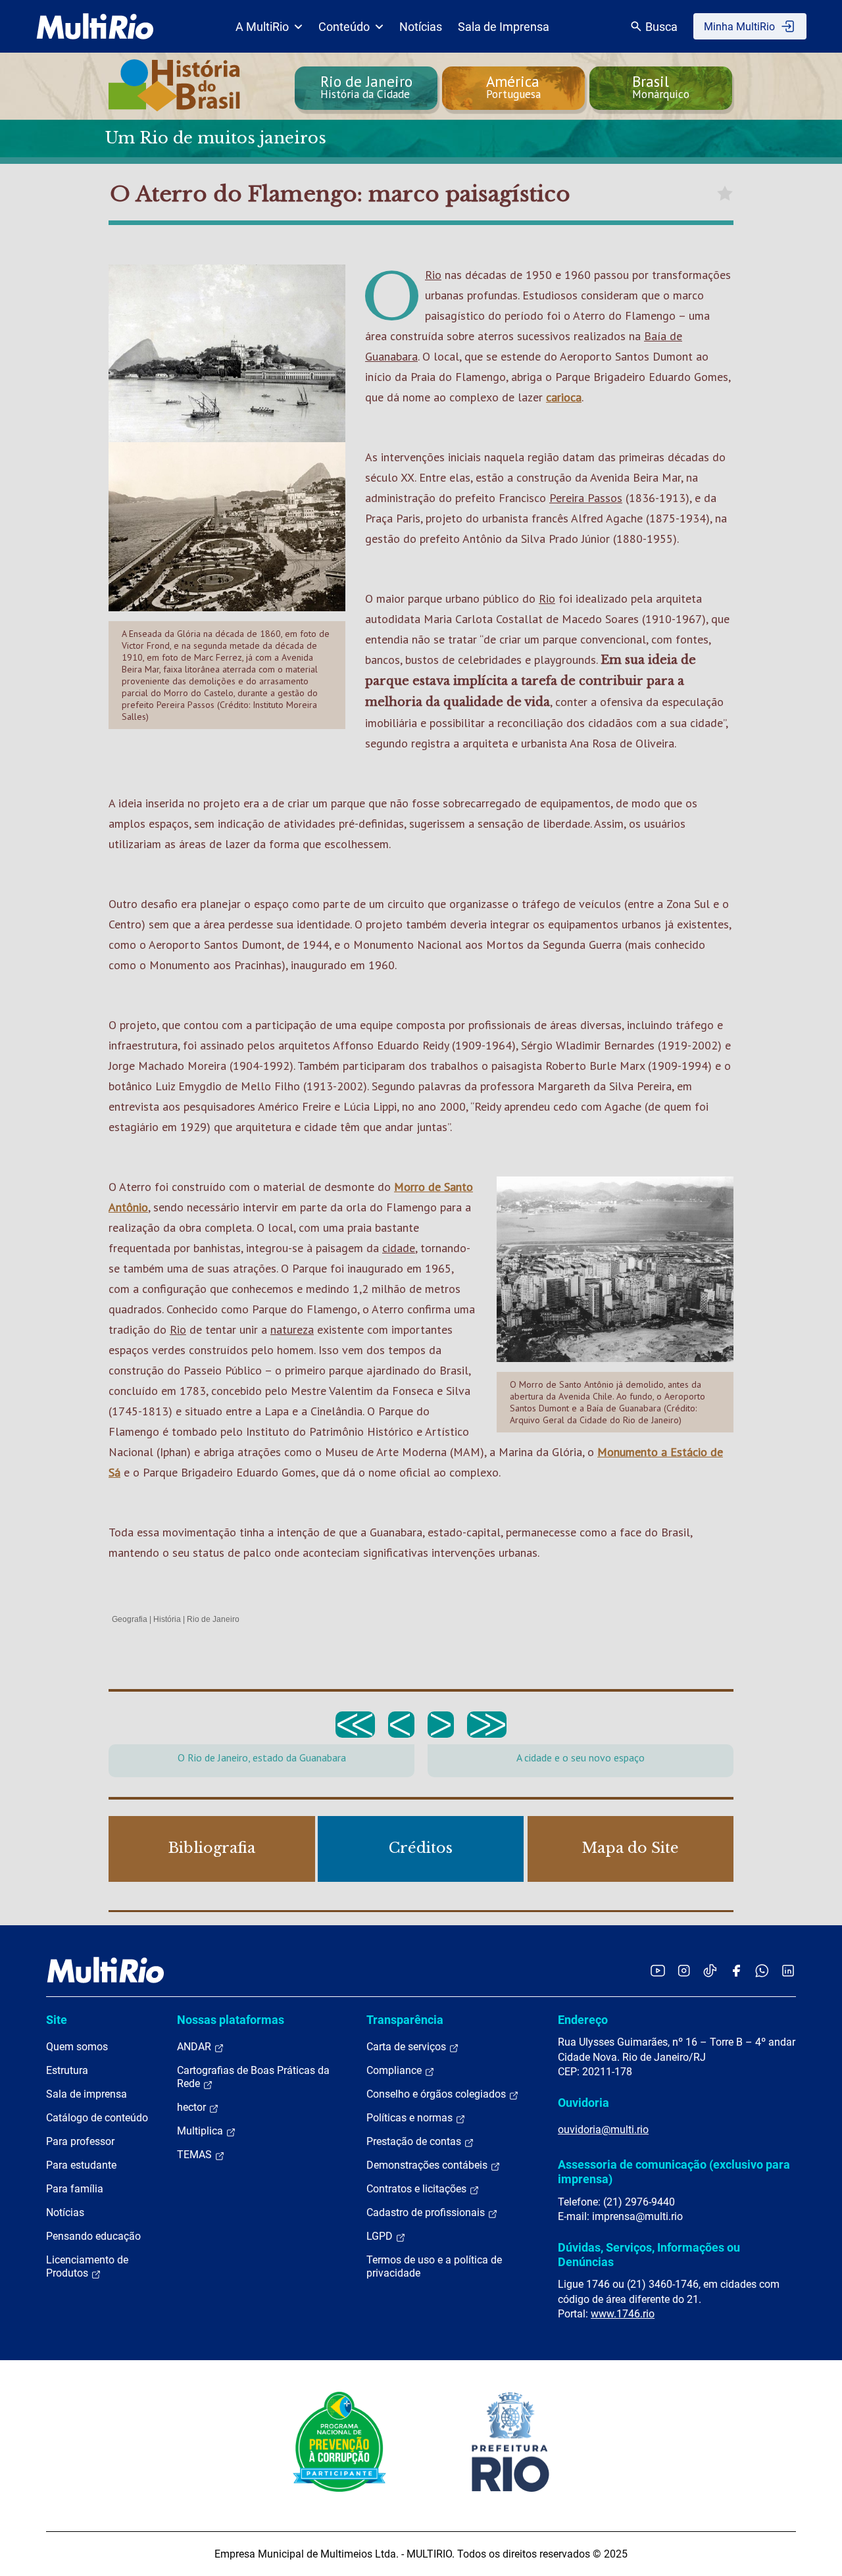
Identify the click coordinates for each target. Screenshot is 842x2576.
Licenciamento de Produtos (87, 2266)
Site (57, 2020)
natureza (292, 1329)
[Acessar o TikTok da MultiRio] (710, 1970)
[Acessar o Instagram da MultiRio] (684, 1970)
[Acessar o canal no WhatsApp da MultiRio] (762, 1970)
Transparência (405, 2020)
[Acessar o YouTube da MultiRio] (658, 1970)
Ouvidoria (583, 2103)
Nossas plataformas (231, 2020)
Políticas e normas (411, 2118)
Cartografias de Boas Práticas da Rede (253, 2077)
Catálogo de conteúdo (97, 2118)
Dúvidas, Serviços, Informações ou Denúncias (649, 2255)
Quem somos (77, 2047)
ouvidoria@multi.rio (603, 2130)
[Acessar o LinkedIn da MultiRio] (788, 1970)
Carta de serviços (408, 2047)
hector (193, 2107)
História (167, 1619)
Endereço (583, 2020)
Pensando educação (93, 2236)
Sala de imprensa (87, 2094)
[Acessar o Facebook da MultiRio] (736, 1970)
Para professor (80, 2141)
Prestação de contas (415, 2141)
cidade (399, 1248)
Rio (433, 275)
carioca (564, 397)
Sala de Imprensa (504, 27)
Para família (75, 2189)
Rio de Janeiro (213, 1619)
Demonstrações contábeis (428, 2165)
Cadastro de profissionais (427, 2212)
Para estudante (81, 2165)
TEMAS (196, 2155)
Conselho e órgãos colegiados (437, 2094)
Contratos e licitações (418, 2189)
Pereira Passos (586, 498)
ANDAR (195, 2047)
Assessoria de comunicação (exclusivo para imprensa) (674, 2172)
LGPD (381, 2236)
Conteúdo (344, 27)
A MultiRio (262, 27)
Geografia (130, 1619)
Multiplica (201, 2131)
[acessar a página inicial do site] (95, 26)
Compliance (395, 2070)
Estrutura (67, 2070)
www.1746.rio (623, 2314)
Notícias (421, 27)
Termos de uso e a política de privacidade (434, 2266)
